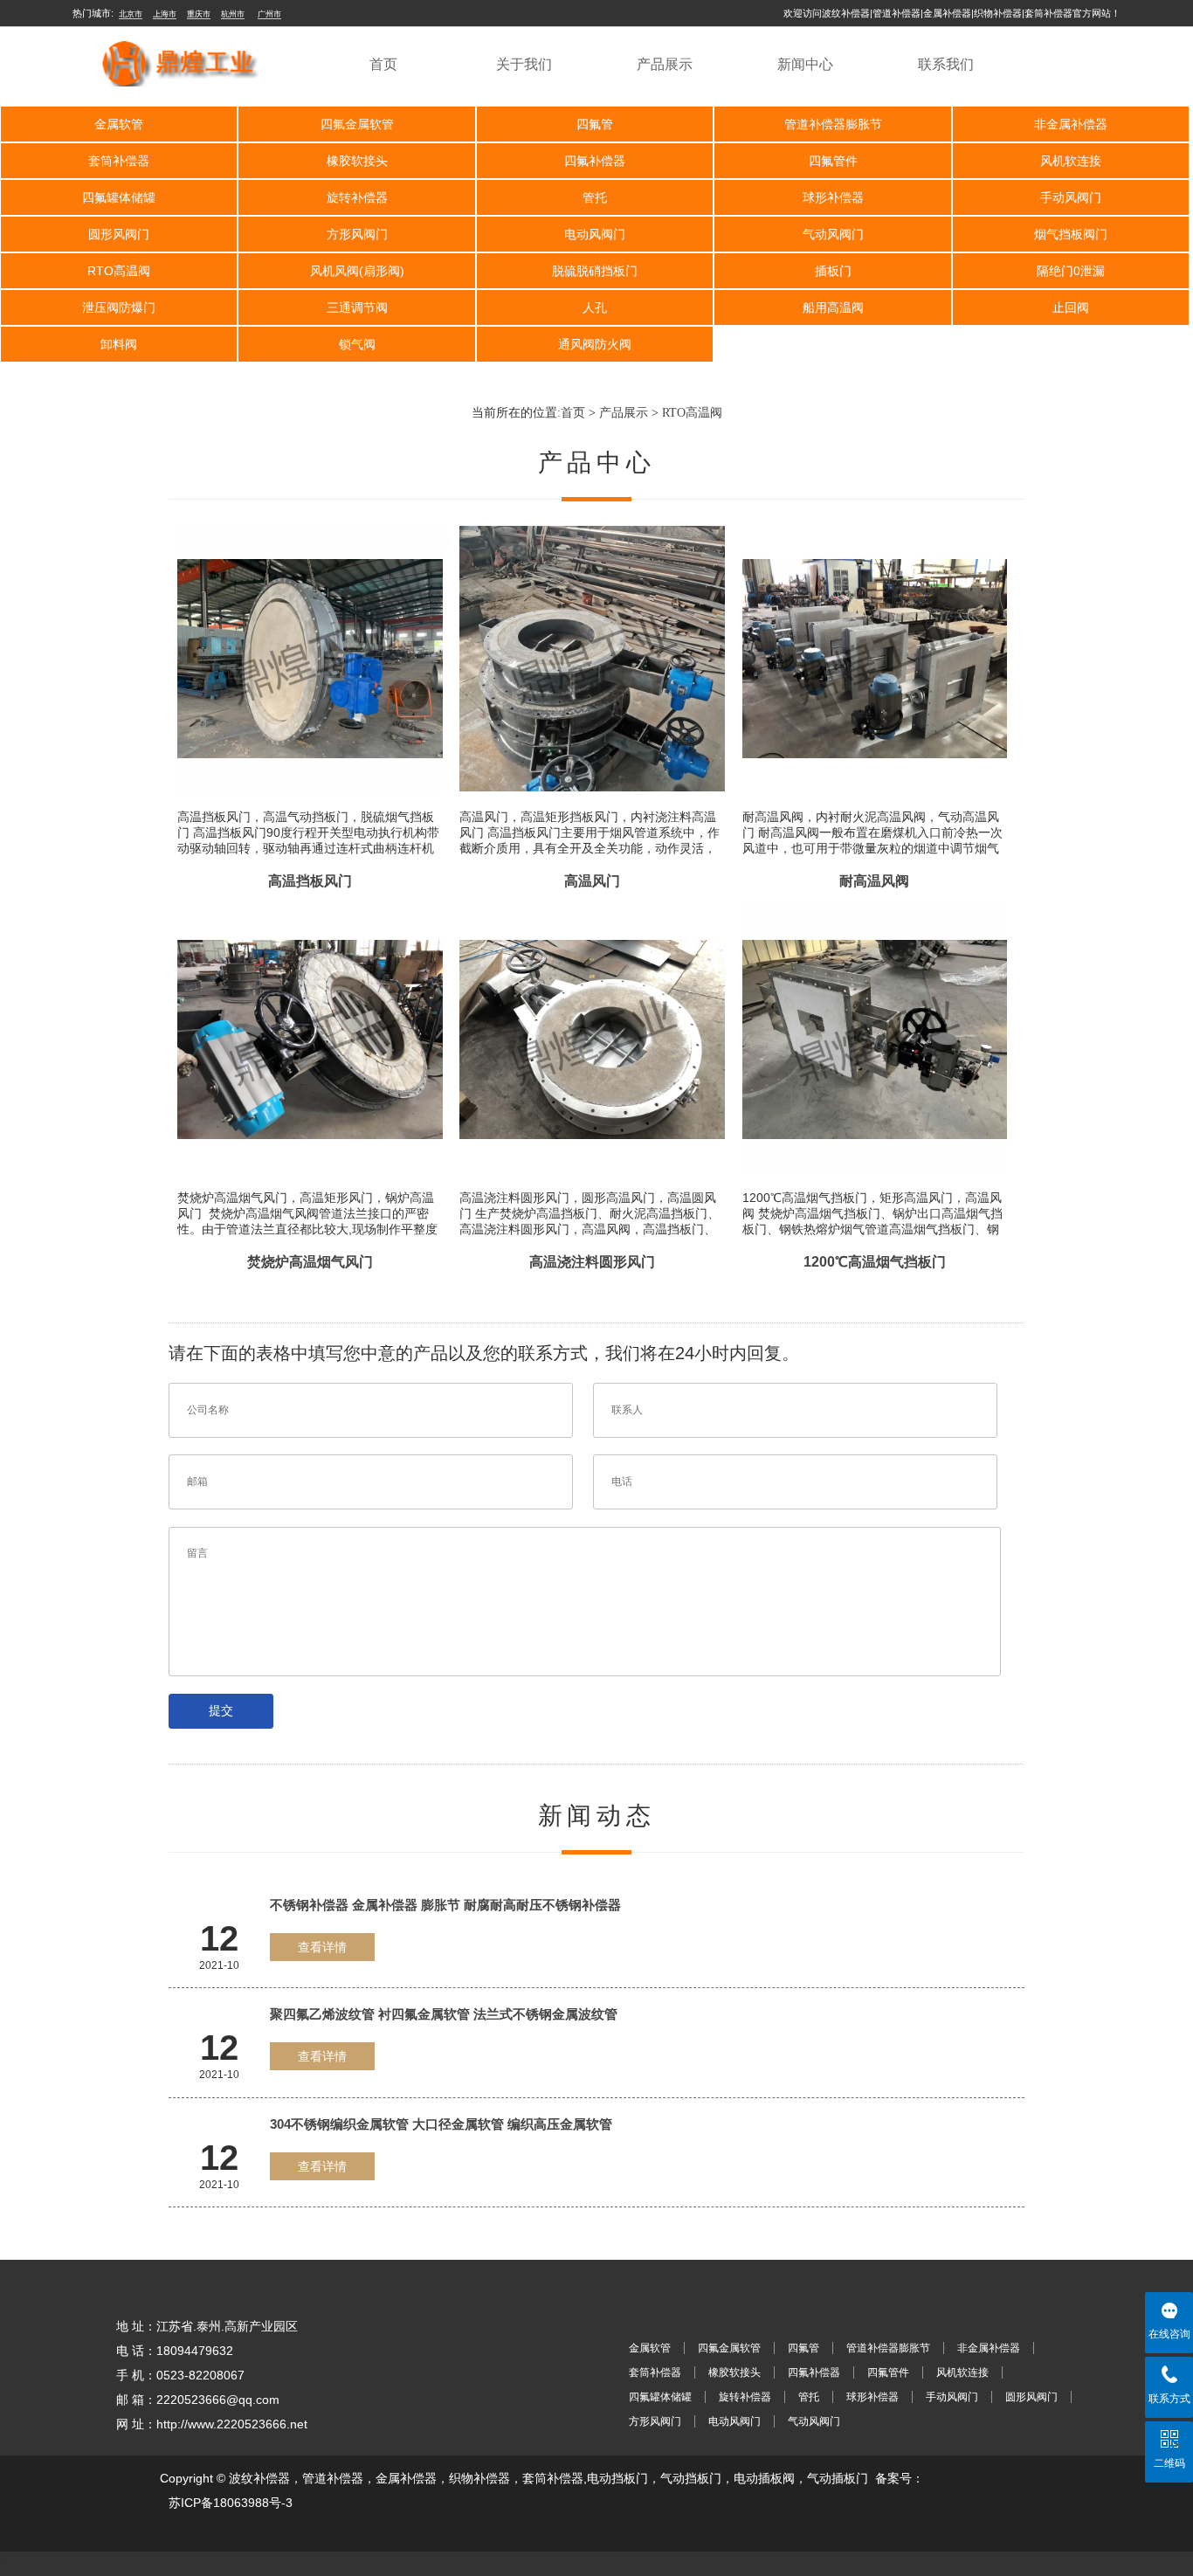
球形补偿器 (833, 197)
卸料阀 (119, 344)
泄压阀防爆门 (119, 307)
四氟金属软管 (357, 124)
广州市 (269, 14)
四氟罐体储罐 (119, 197)
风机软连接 (1071, 161)
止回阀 (1071, 307)
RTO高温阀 (119, 271)
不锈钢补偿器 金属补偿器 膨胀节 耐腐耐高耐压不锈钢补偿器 (445, 1905)
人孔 (595, 307)
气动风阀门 (833, 234)
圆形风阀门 (119, 234)
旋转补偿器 (357, 197)
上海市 (165, 14)
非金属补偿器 (1071, 124)
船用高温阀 (833, 307)
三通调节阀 (357, 307)
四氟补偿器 (595, 161)
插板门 (833, 271)
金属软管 (119, 124)
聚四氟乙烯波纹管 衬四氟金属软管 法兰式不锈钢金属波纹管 (444, 2014)
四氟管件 (833, 161)
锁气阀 (357, 344)
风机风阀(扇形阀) (357, 271)
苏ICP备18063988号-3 (231, 2503)
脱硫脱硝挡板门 (595, 271)
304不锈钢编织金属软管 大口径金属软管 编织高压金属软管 (441, 2124)
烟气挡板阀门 (1071, 234)
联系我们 (946, 64)
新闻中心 (805, 64)
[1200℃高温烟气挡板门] (875, 907)
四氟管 (595, 124)
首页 (383, 64)
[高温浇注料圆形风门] (592, 907)
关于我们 (524, 64)
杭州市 (233, 14)
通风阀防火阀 (595, 344)
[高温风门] (592, 526)
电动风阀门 (595, 234)
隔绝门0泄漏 (1071, 271)
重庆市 (199, 14)
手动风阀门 (1071, 197)
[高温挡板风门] (310, 526)
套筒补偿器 (119, 161)
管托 (595, 197)
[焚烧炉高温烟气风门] (310, 907)
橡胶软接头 (357, 161)
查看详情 (322, 1947)
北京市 (131, 14)
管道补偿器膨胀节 (833, 124)
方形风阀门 (357, 234)
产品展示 (665, 64)
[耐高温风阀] (875, 526)
